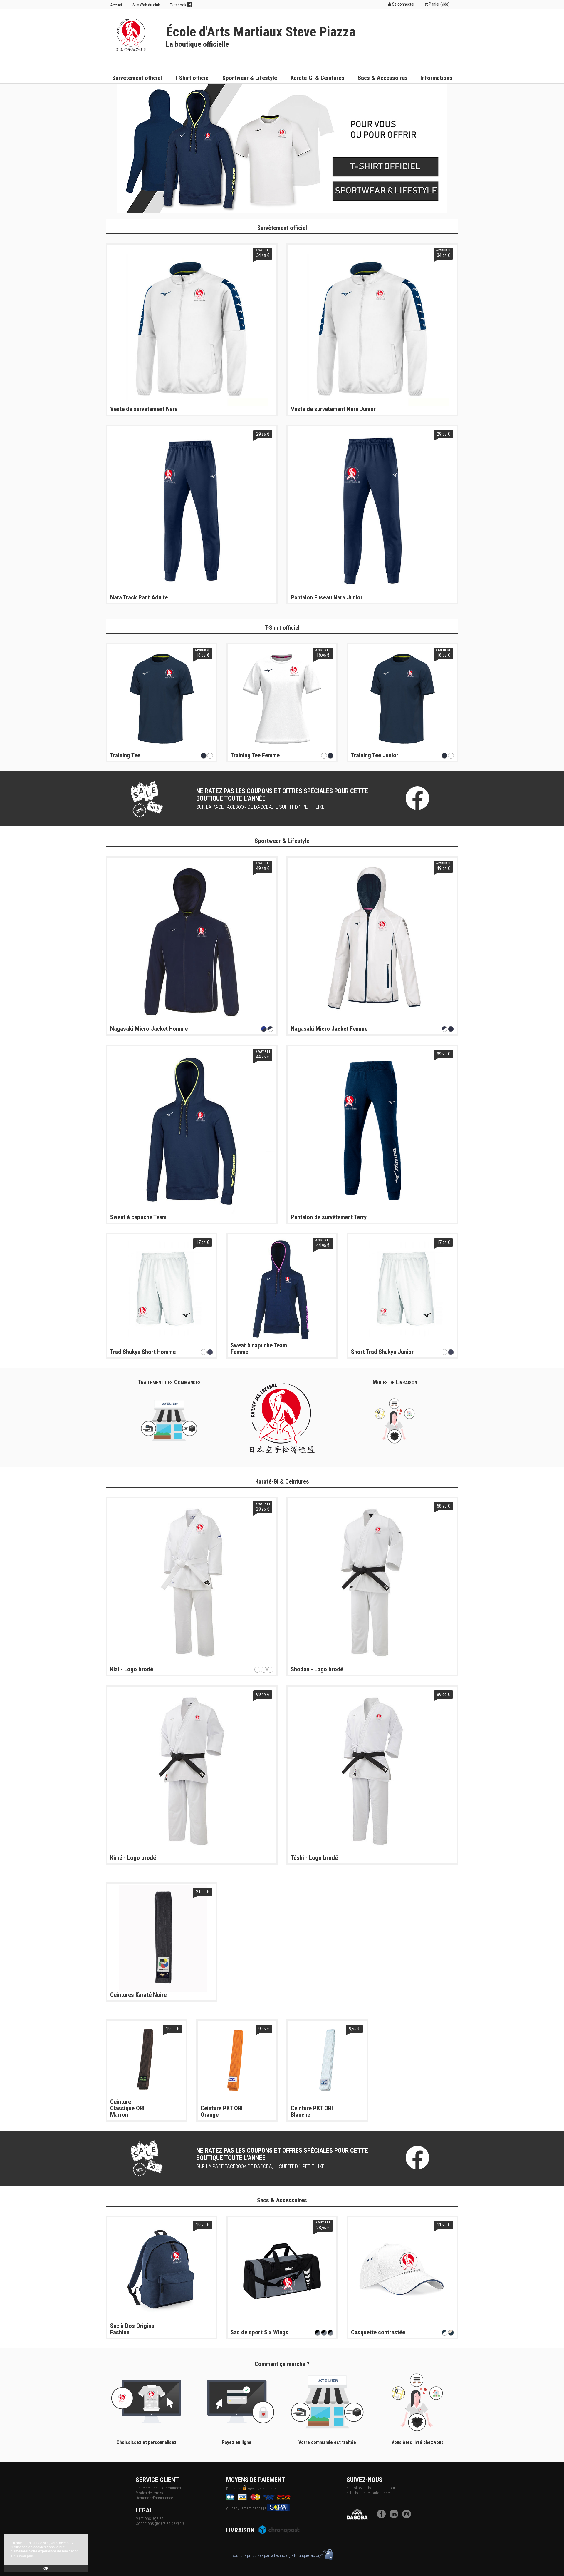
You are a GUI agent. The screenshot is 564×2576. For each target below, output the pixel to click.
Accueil (116, 5)
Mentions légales (150, 2518)
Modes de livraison (151, 2493)
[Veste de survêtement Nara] (192, 329)
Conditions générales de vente (160, 2523)
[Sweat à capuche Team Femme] (282, 1289)
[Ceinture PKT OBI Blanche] (327, 2060)
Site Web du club (146, 5)
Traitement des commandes (158, 2488)
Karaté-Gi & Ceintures (317, 78)
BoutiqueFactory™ (309, 2555)
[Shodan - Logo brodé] (372, 1582)
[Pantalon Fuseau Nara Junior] (372, 510)
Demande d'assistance (154, 2498)
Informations (436, 78)
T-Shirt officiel (192, 78)
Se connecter (403, 4)
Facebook (178, 5)
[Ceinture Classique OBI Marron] (147, 2060)
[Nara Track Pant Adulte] (192, 510)
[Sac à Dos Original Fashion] (162, 2271)
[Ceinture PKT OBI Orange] (237, 2060)
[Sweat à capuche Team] (192, 1130)
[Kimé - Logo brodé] (192, 1771)
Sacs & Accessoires (383, 78)
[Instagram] (408, 2517)
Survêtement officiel (137, 78)
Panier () (439, 4)
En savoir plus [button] (22, 2556)
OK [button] (46, 2568)
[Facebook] (383, 2517)
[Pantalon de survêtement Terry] (372, 1130)
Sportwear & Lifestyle (250, 78)
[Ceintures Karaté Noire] (162, 1938)
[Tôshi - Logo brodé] (372, 1771)
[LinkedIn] (395, 2517)
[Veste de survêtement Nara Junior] (372, 329)
